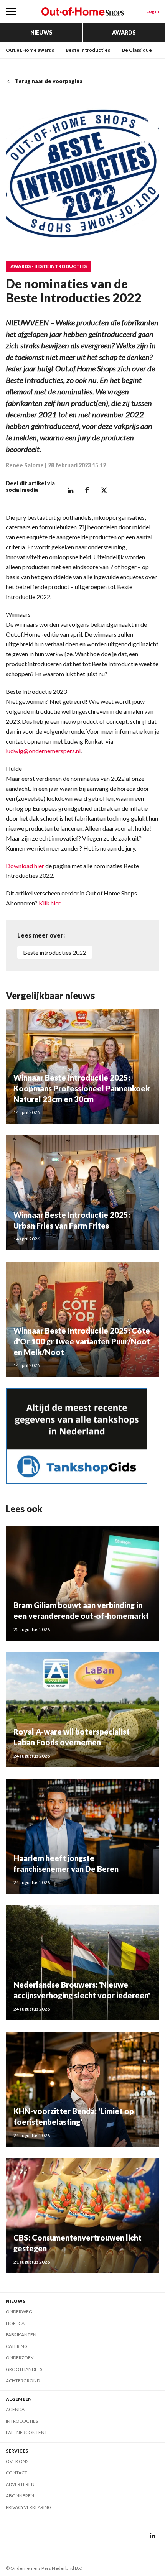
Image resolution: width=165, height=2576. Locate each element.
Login (153, 11)
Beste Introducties (88, 50)
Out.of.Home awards (30, 50)
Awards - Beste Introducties (49, 266)
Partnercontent (26, 2432)
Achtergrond (23, 2381)
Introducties (22, 2421)
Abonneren (20, 2496)
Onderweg (19, 2312)
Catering (17, 2346)
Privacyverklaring (29, 2507)
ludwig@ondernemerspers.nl (43, 751)
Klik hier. (50, 903)
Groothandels (24, 2369)
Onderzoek (20, 2358)
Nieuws (41, 32)
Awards (124, 32)
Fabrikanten (21, 2335)
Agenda (15, 2409)
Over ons (17, 2461)
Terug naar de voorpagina (49, 81)
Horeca (15, 2323)
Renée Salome (25, 465)
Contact (16, 2473)
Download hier (26, 866)
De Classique (137, 50)
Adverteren (20, 2484)
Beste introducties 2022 (55, 952)
